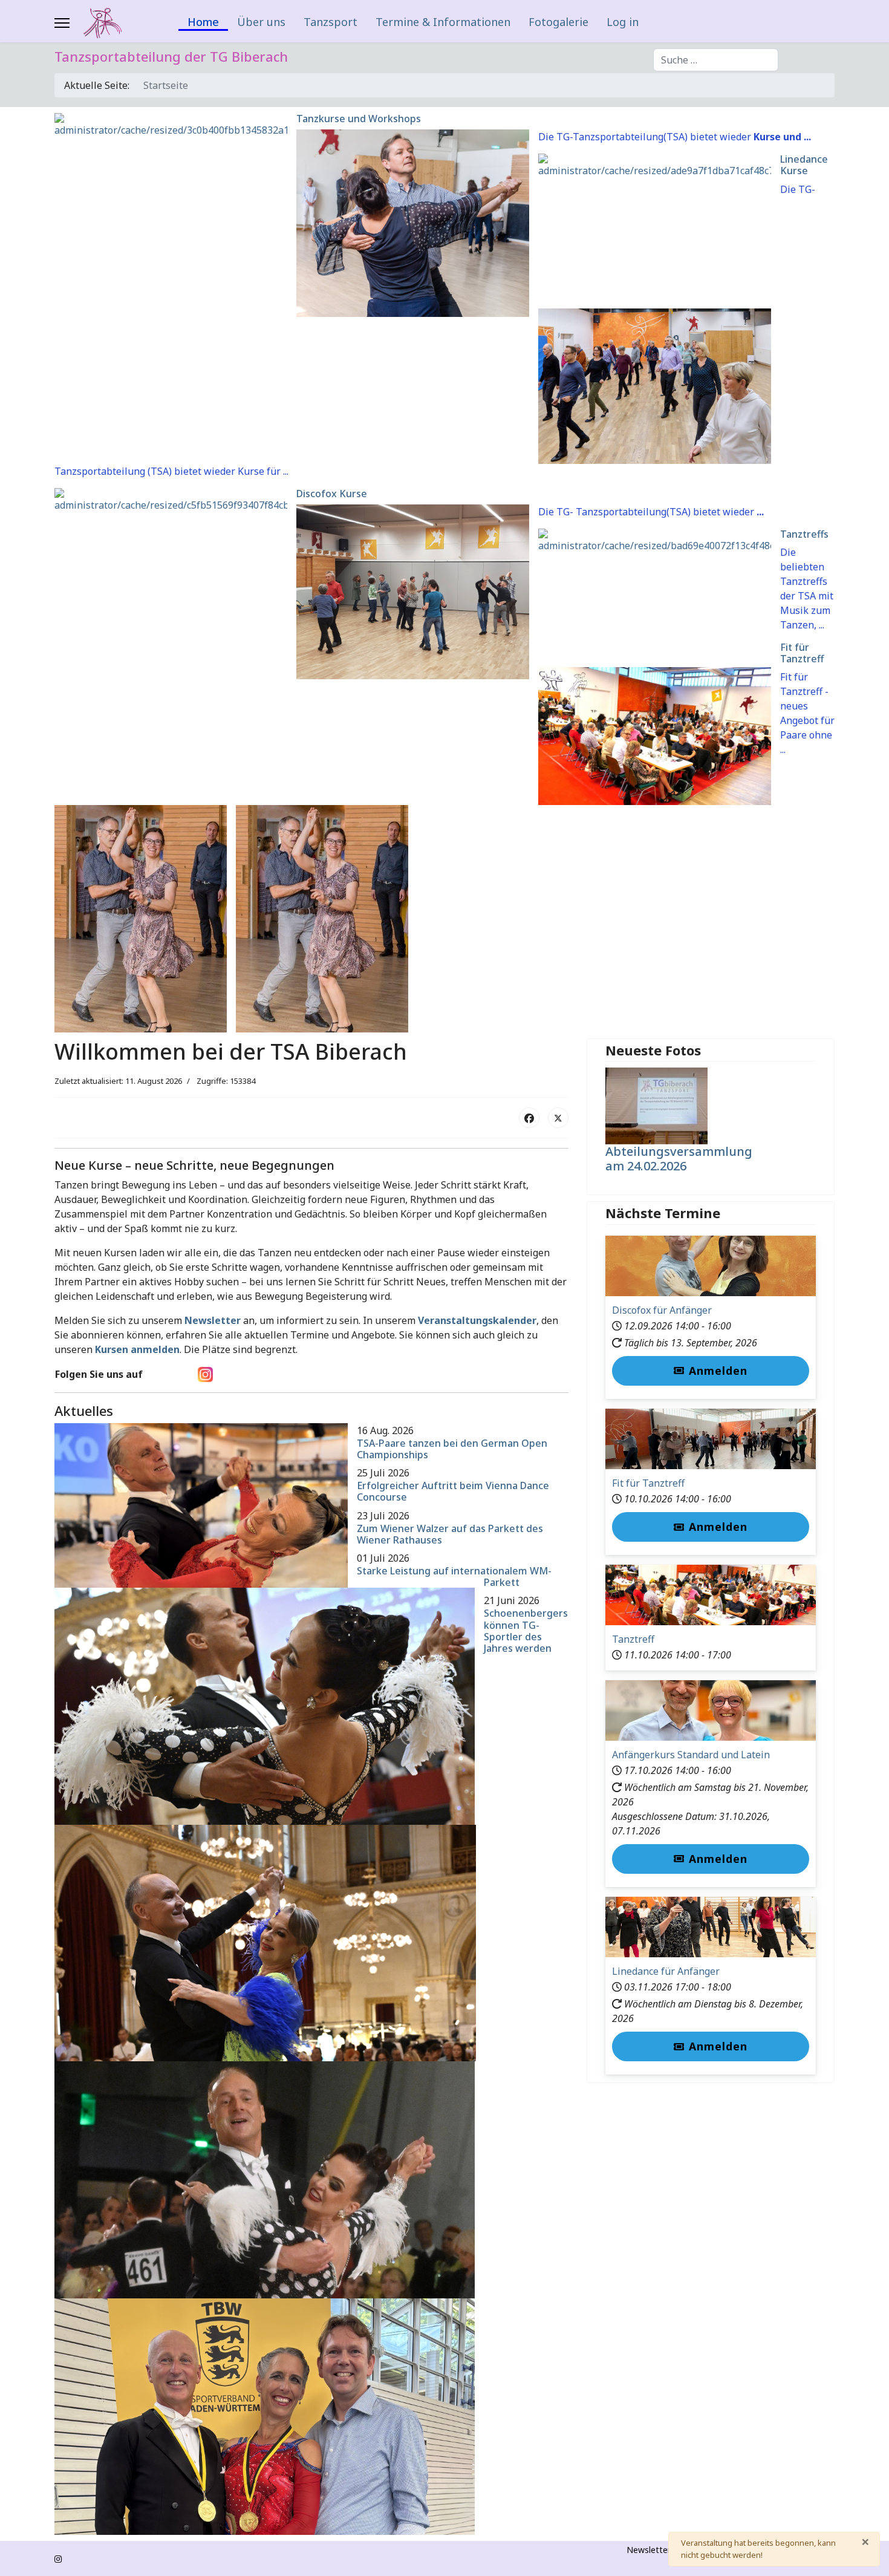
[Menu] (62, 23)
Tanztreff (633, 1639)
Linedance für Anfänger (666, 1971)
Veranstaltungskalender (477, 1320)
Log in (623, 22)
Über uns (261, 22)
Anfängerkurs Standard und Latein (691, 1755)
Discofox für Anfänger (662, 1310)
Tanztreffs (804, 534)
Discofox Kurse (332, 494)
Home (203, 23)
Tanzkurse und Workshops (359, 119)
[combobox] (716, 60)
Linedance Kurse (804, 165)
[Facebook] (529, 1118)
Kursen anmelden (137, 1349)
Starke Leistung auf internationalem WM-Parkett (454, 1577)
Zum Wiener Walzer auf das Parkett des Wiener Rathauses (450, 1534)
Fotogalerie (558, 22)
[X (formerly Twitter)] (558, 1118)
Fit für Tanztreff (802, 653)
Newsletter (213, 1320)
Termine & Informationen (443, 22)
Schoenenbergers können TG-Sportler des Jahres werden (526, 1631)
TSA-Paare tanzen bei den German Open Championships (452, 1449)
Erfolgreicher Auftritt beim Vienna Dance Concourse (453, 1491)
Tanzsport (331, 22)
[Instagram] (58, 2559)
